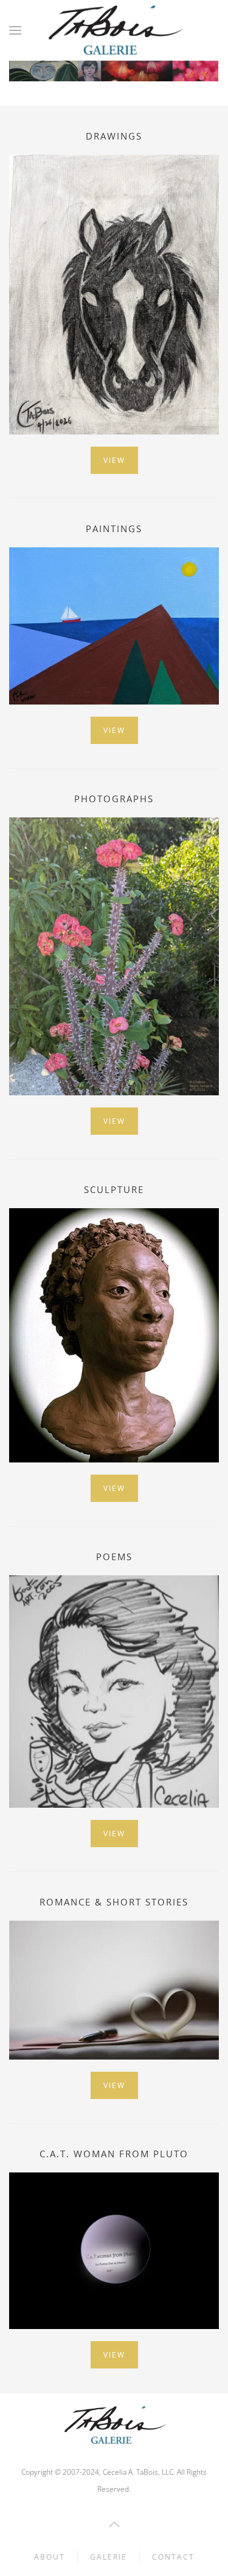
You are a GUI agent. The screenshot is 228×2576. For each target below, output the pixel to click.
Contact (173, 2557)
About (50, 2557)
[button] (15, 30)
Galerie (109, 2557)
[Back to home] (114, 30)
